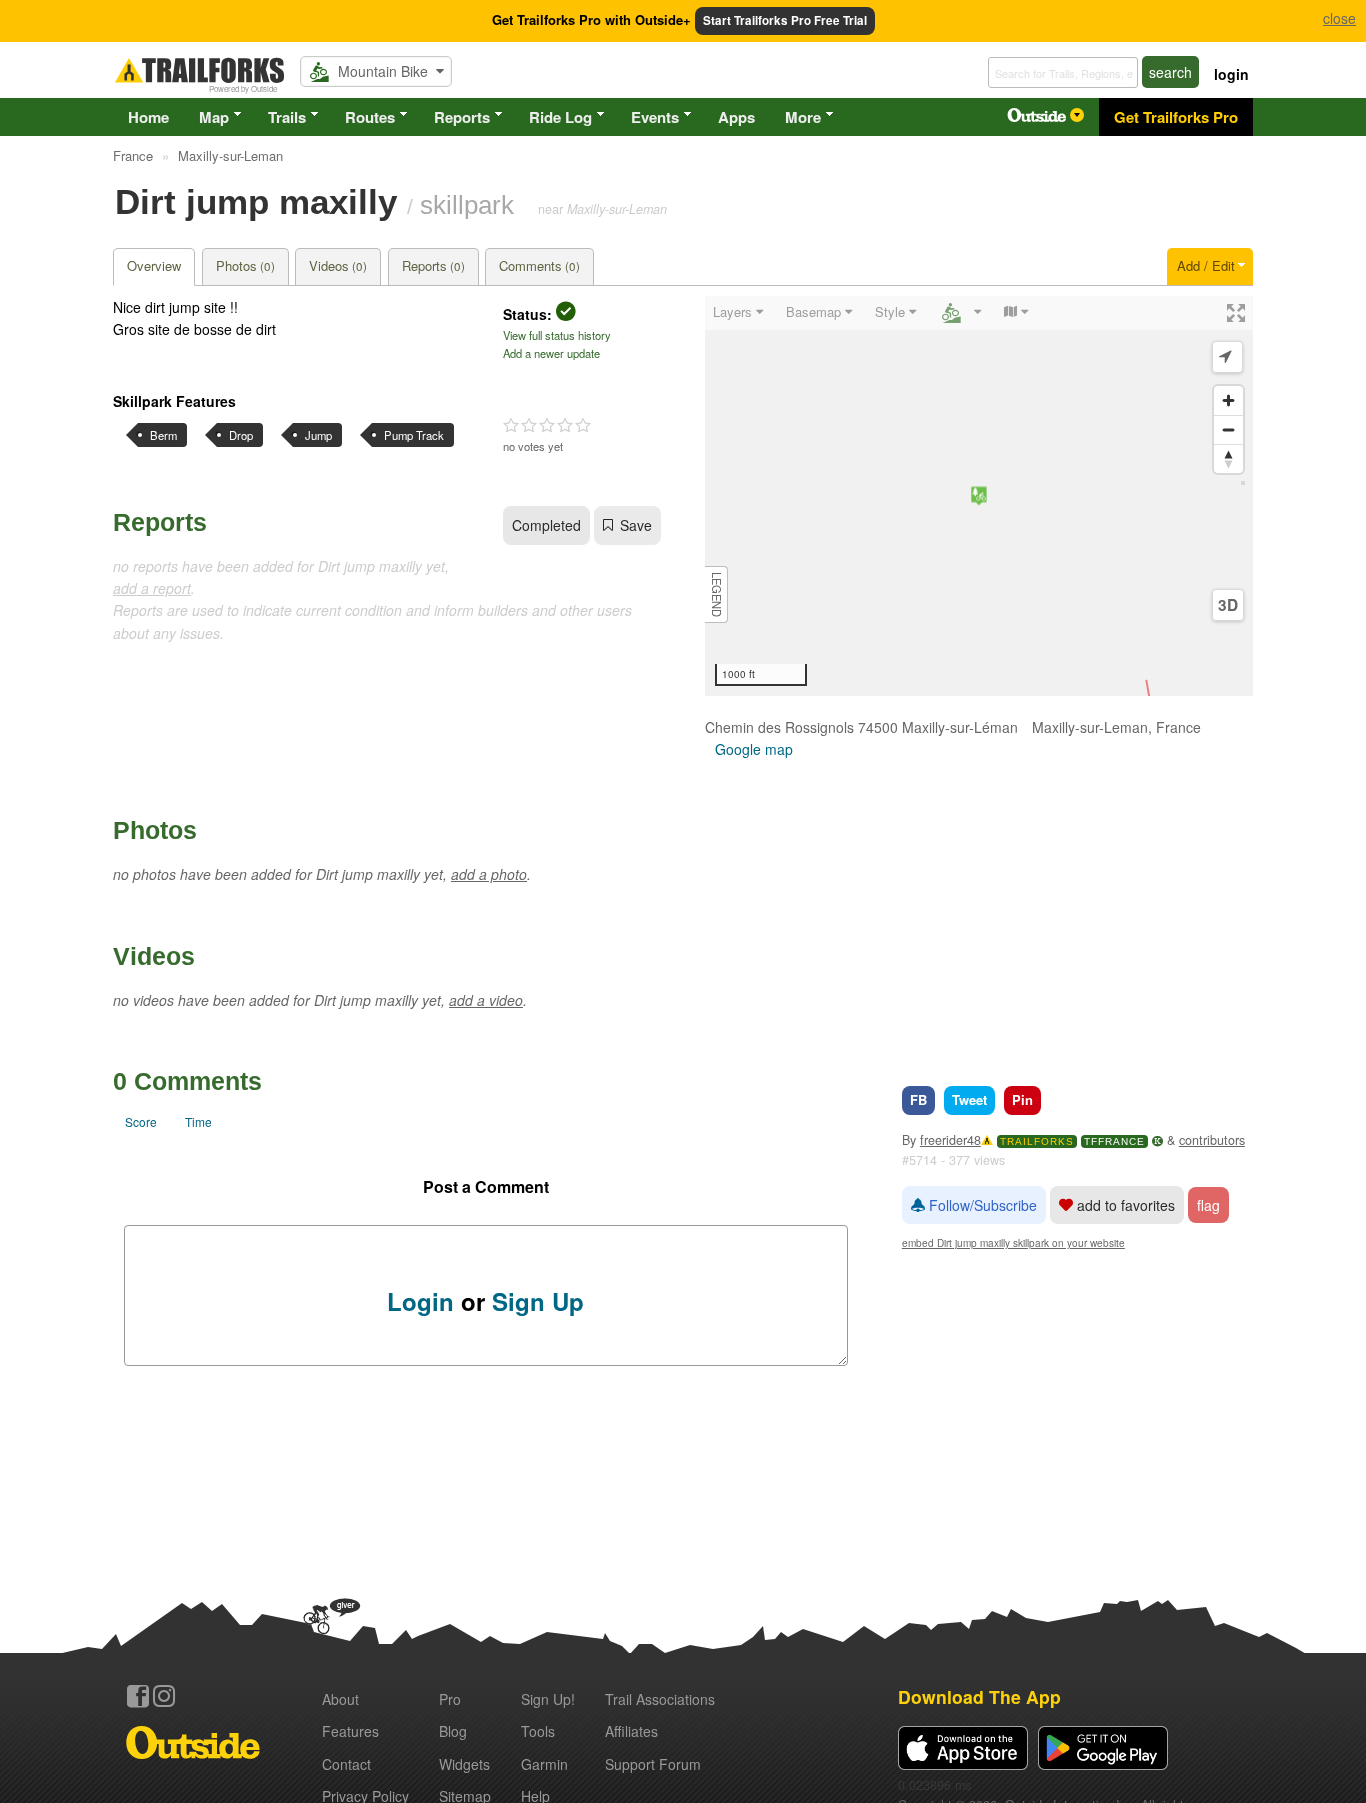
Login (420, 1301)
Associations (660, 1699)
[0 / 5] (547, 426)
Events (655, 117)
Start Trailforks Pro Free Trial (785, 20)
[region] (979, 496)
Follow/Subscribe (981, 1205)
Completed (546, 525)
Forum (653, 1764)
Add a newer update (551, 353)
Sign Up (538, 1301)
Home (148, 117)
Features (350, 1731)
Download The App (979, 1696)
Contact (346, 1764)
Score (141, 1121)
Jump (318, 435)
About (340, 1699)
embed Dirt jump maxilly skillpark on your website (1013, 1242)
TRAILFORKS (1037, 1141)
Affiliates (631, 1731)
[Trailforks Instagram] (164, 1696)
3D (1228, 605)
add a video (486, 1000)
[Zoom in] (1228, 400)
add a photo (489, 874)
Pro (450, 1699)
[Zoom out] (1228, 429)
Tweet (969, 1099)
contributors (1212, 1140)
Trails (287, 117)
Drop (241, 435)
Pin (1022, 1099)
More (803, 117)
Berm (163, 435)
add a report (152, 588)
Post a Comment (486, 1186)
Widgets (464, 1764)
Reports (462, 117)
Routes (370, 117)
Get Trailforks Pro (1176, 117)
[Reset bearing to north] (1228, 458)
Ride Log (560, 117)
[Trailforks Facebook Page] (138, 1696)
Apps (736, 117)
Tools (538, 1731)
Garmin (544, 1764)
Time (198, 1121)
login (1231, 74)
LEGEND (717, 594)
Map (214, 117)
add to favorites (1124, 1205)
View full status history (557, 335)
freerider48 (950, 1140)
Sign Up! (548, 1699)
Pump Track (414, 435)
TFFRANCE (1114, 1141)
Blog (453, 1731)
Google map (754, 749)
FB (918, 1099)
